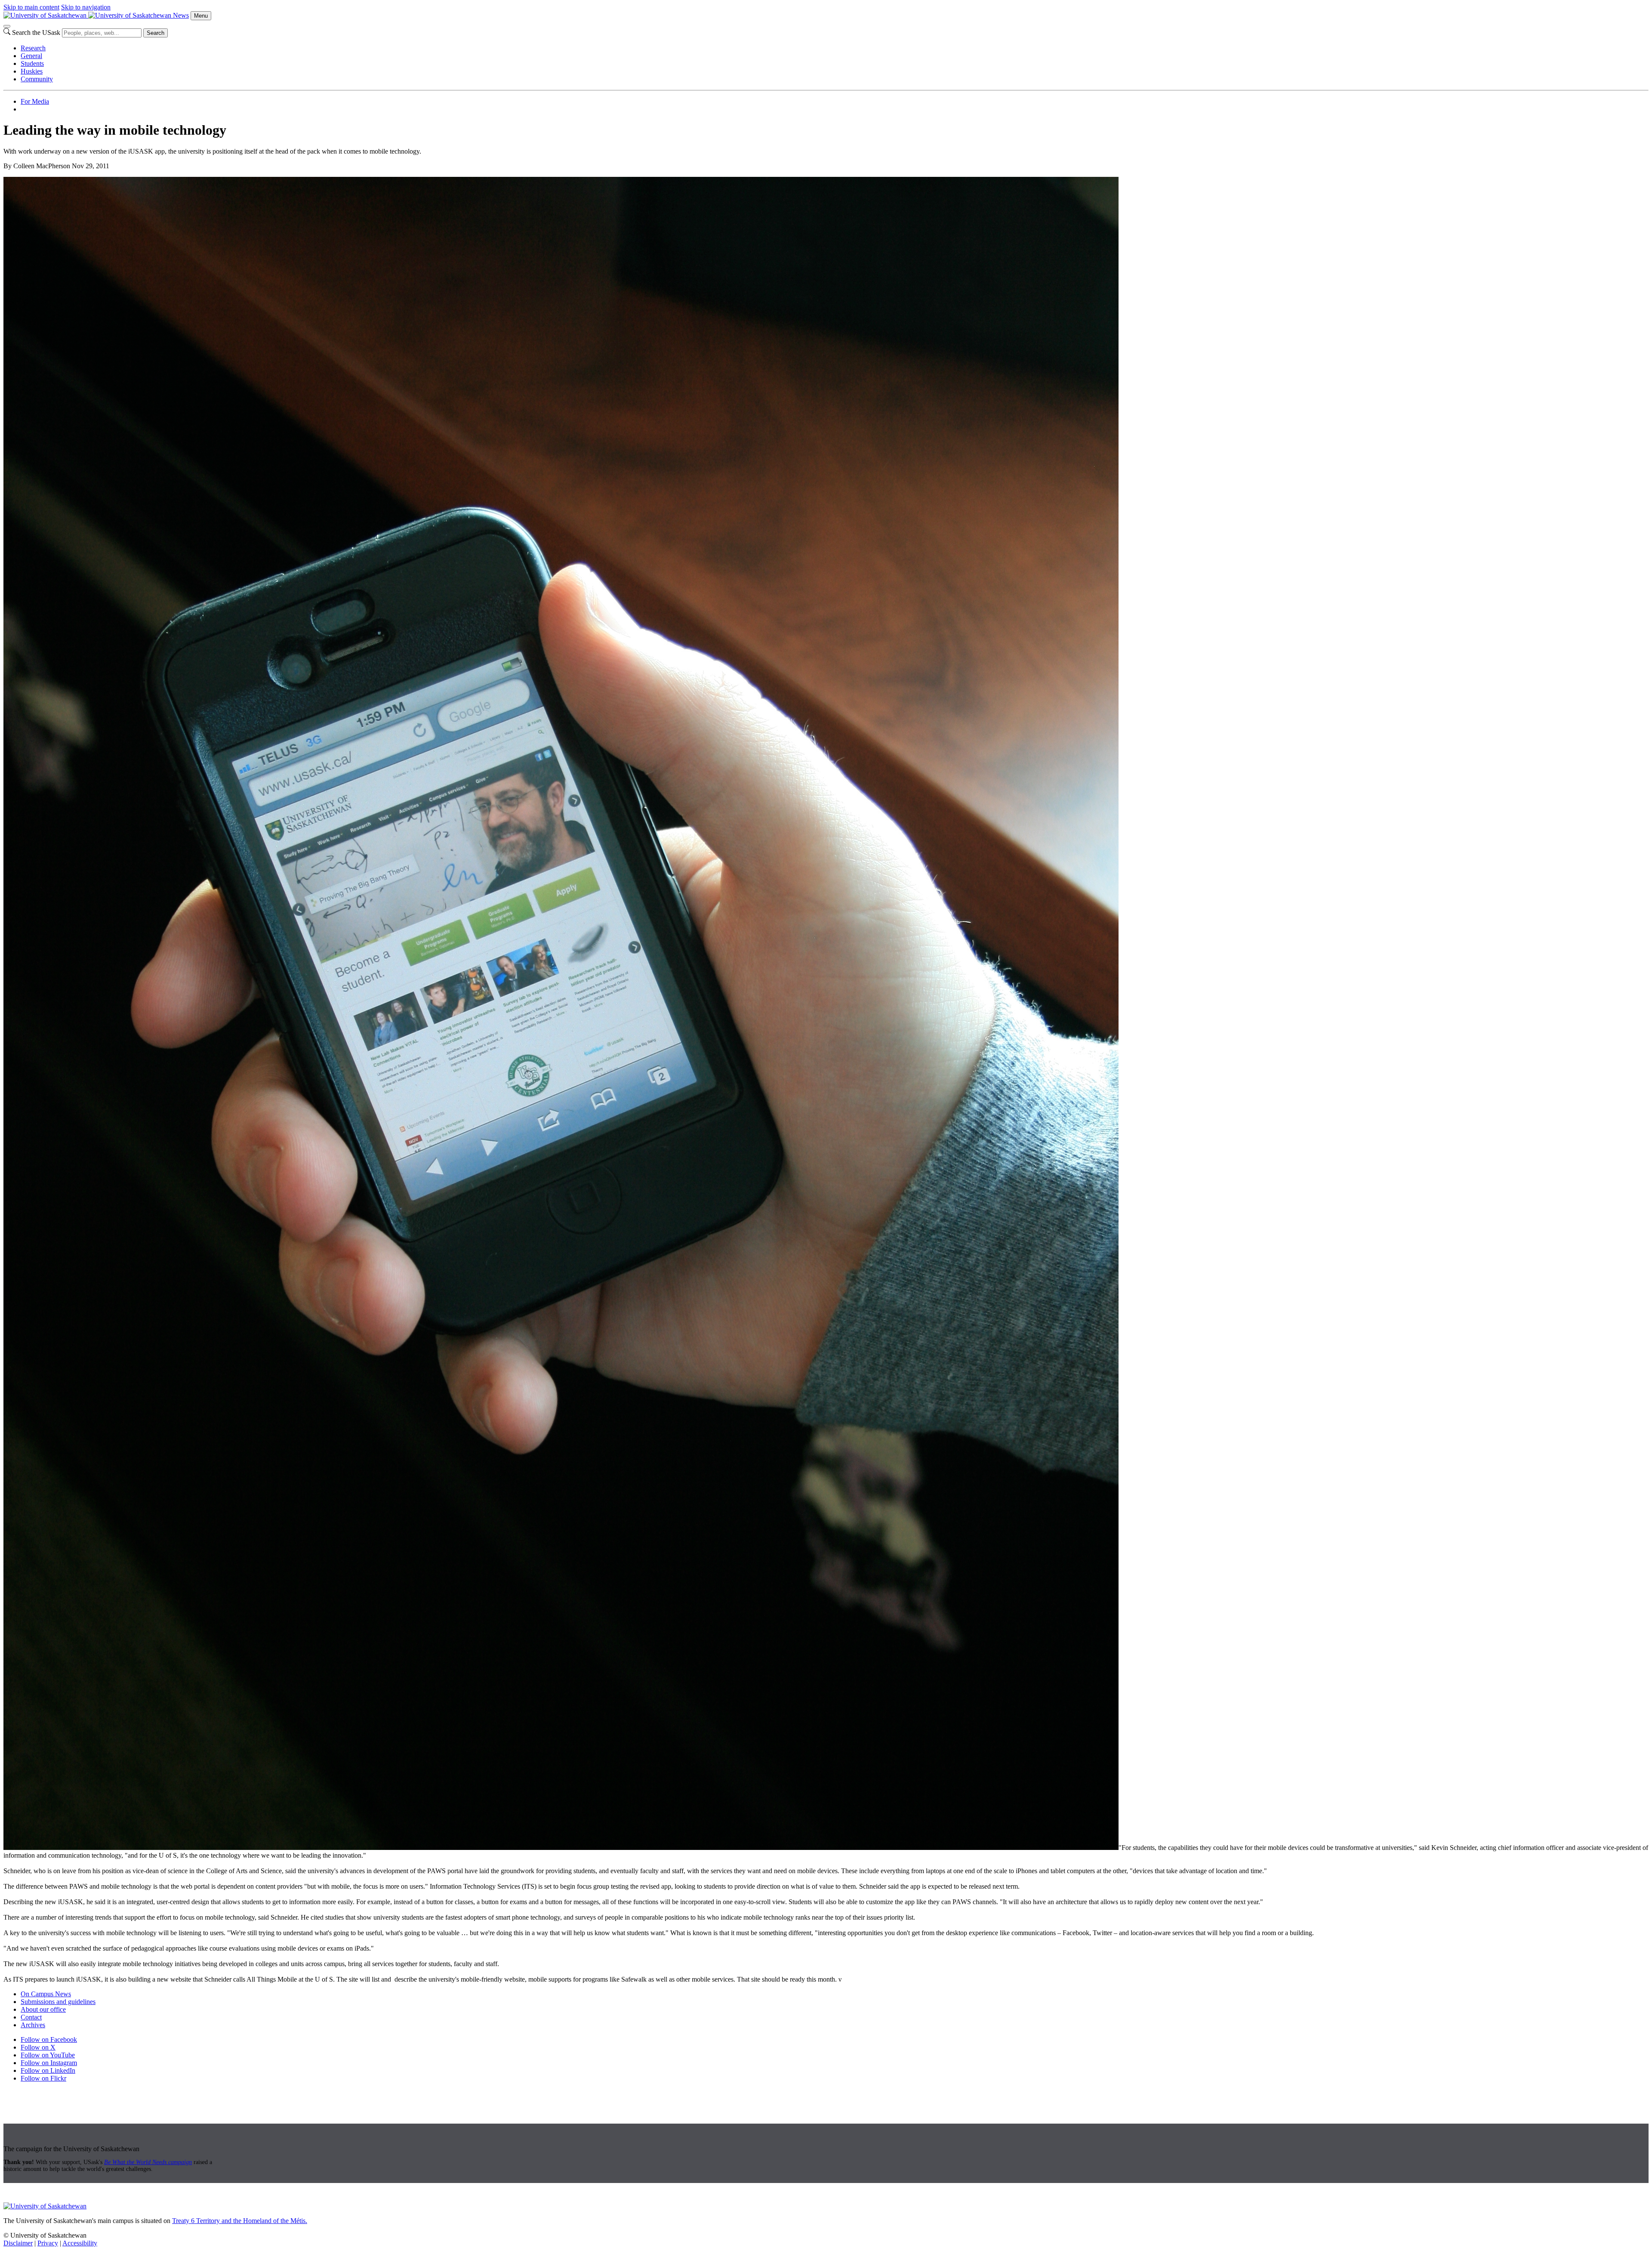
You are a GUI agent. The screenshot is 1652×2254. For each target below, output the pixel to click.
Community (37, 79)
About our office (43, 2009)
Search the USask (36, 32)
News (181, 15)
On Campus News (46, 1994)
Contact (31, 2017)
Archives (33, 2025)
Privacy (48, 2243)
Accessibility (80, 2243)
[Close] (7, 26)
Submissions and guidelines (58, 2002)
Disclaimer (18, 2243)
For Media (35, 101)
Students (32, 63)
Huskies (32, 71)
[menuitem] (835, 48)
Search (156, 33)
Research (33, 48)
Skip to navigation (86, 7)
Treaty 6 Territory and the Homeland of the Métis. (240, 2221)
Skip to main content (31, 7)
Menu (201, 16)
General (31, 56)
